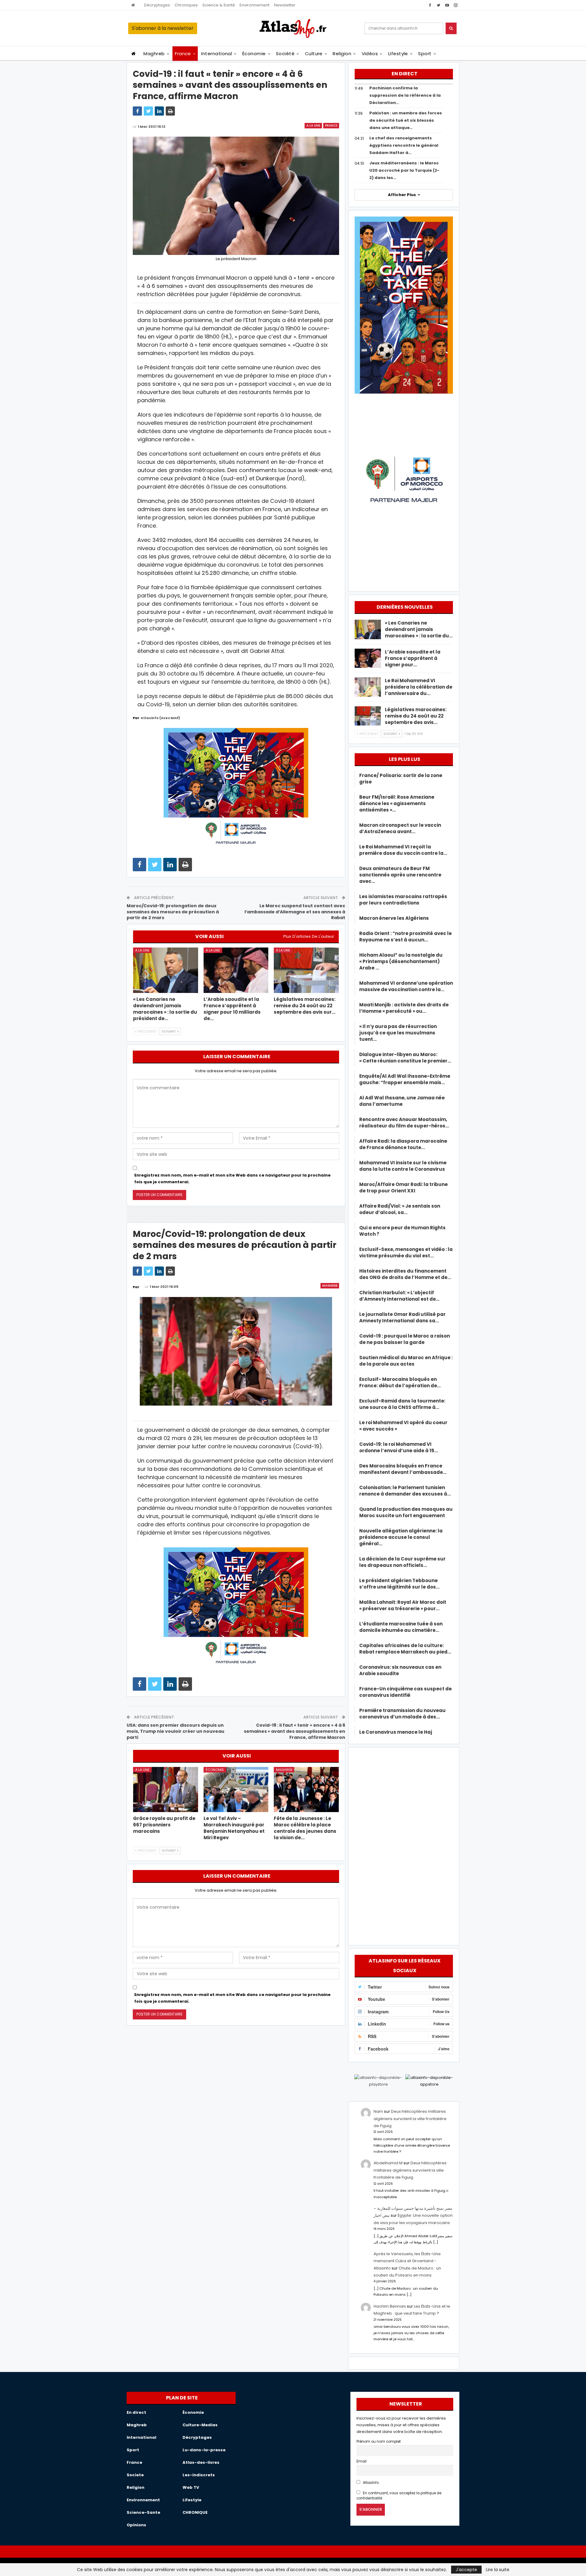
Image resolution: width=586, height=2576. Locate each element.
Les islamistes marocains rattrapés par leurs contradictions (403, 900)
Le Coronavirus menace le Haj (396, 1732)
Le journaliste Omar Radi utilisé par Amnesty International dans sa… (402, 1317)
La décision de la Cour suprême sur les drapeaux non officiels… (402, 1562)
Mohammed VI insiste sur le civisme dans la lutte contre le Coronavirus (403, 1166)
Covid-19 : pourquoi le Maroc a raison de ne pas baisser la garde (405, 1339)
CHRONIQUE (195, 2512)
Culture (314, 54)
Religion (342, 54)
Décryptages (157, 5)
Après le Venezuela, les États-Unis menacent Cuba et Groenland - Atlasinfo (407, 2261)
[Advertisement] (404, 1845)
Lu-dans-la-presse (204, 2450)
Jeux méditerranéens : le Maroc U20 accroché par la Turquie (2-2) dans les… (404, 170)
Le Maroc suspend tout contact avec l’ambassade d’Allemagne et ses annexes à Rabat (295, 912)
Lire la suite (498, 2570)
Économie (254, 54)
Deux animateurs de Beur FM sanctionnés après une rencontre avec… (400, 875)
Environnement (255, 5)
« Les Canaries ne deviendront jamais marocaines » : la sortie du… (419, 629)
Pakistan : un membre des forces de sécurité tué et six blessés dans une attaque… (406, 120)
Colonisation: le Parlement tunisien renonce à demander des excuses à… (405, 1491)
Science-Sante (143, 2512)
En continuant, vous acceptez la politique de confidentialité (399, 2496)
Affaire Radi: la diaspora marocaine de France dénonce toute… (403, 1144)
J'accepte (466, 2570)
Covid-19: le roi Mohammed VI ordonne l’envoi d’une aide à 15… (399, 1447)
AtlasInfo (370, 2483)
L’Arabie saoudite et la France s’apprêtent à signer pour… (413, 658)
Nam (378, 2111)
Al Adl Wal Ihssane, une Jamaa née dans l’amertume (402, 1101)
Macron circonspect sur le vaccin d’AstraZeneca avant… (400, 828)
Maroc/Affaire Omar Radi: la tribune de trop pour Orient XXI (403, 1188)
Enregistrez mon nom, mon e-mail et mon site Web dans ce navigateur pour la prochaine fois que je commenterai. (232, 1179)
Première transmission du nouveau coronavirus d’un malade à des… (402, 1714)
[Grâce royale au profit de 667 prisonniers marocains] (166, 1790)
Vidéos (370, 54)
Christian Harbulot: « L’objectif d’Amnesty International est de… (399, 1296)
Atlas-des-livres (201, 2462)
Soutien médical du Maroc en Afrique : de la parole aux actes (406, 1361)
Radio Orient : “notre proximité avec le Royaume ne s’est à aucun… (405, 937)
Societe (135, 2475)
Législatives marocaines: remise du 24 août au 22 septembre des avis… (416, 716)
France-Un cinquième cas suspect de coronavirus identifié (405, 1692)
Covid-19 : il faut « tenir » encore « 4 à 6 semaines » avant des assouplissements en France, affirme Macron (295, 1731)
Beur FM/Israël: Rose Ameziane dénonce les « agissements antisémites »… (397, 803)
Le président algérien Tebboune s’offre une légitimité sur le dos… (399, 1584)
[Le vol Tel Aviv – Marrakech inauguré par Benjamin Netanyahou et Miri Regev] (236, 1790)
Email (362, 2461)
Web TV (191, 2487)
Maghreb (154, 54)
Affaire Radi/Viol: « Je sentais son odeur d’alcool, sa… (400, 1209)
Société (285, 54)
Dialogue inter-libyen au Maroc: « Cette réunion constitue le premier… (405, 1058)
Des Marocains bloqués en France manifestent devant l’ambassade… (403, 1469)
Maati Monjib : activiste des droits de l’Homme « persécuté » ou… (404, 1008)
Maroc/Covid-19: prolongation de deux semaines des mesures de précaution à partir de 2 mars (173, 912)
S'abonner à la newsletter (163, 28)
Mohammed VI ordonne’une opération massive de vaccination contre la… (406, 986)
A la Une (313, 125)
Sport (425, 54)
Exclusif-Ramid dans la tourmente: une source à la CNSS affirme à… (402, 1404)
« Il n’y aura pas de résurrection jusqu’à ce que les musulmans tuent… (398, 1033)
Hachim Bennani (390, 2306)
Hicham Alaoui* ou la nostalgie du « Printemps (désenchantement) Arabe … (401, 961)
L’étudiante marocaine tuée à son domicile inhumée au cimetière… (401, 1627)
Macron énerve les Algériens (394, 918)
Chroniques (186, 5)
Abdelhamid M (388, 2163)
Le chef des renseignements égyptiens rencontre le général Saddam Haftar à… (404, 145)
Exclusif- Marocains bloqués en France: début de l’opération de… (400, 1382)
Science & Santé (219, 5)
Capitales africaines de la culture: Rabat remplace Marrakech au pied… (405, 1649)
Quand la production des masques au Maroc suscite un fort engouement (406, 1512)
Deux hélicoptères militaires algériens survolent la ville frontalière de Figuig (410, 2119)
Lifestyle (398, 54)
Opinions (136, 2525)
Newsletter (285, 5)
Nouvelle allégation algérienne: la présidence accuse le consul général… (401, 1537)
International (217, 54)
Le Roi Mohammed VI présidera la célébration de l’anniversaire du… (419, 687)
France (183, 54)
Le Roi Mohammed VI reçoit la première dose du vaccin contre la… (403, 850)
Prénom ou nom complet (379, 2442)
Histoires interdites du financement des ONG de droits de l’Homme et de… (405, 1274)
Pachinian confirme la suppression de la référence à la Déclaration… (405, 95)
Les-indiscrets (199, 2475)
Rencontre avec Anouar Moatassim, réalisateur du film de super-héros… (404, 1123)
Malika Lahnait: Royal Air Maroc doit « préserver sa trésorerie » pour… (403, 1605)
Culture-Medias (200, 2425)
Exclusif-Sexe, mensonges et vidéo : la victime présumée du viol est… (406, 1252)
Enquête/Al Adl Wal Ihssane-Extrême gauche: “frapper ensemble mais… (405, 1079)
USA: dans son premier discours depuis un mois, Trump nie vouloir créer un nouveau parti (175, 1731)
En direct (136, 2412)
